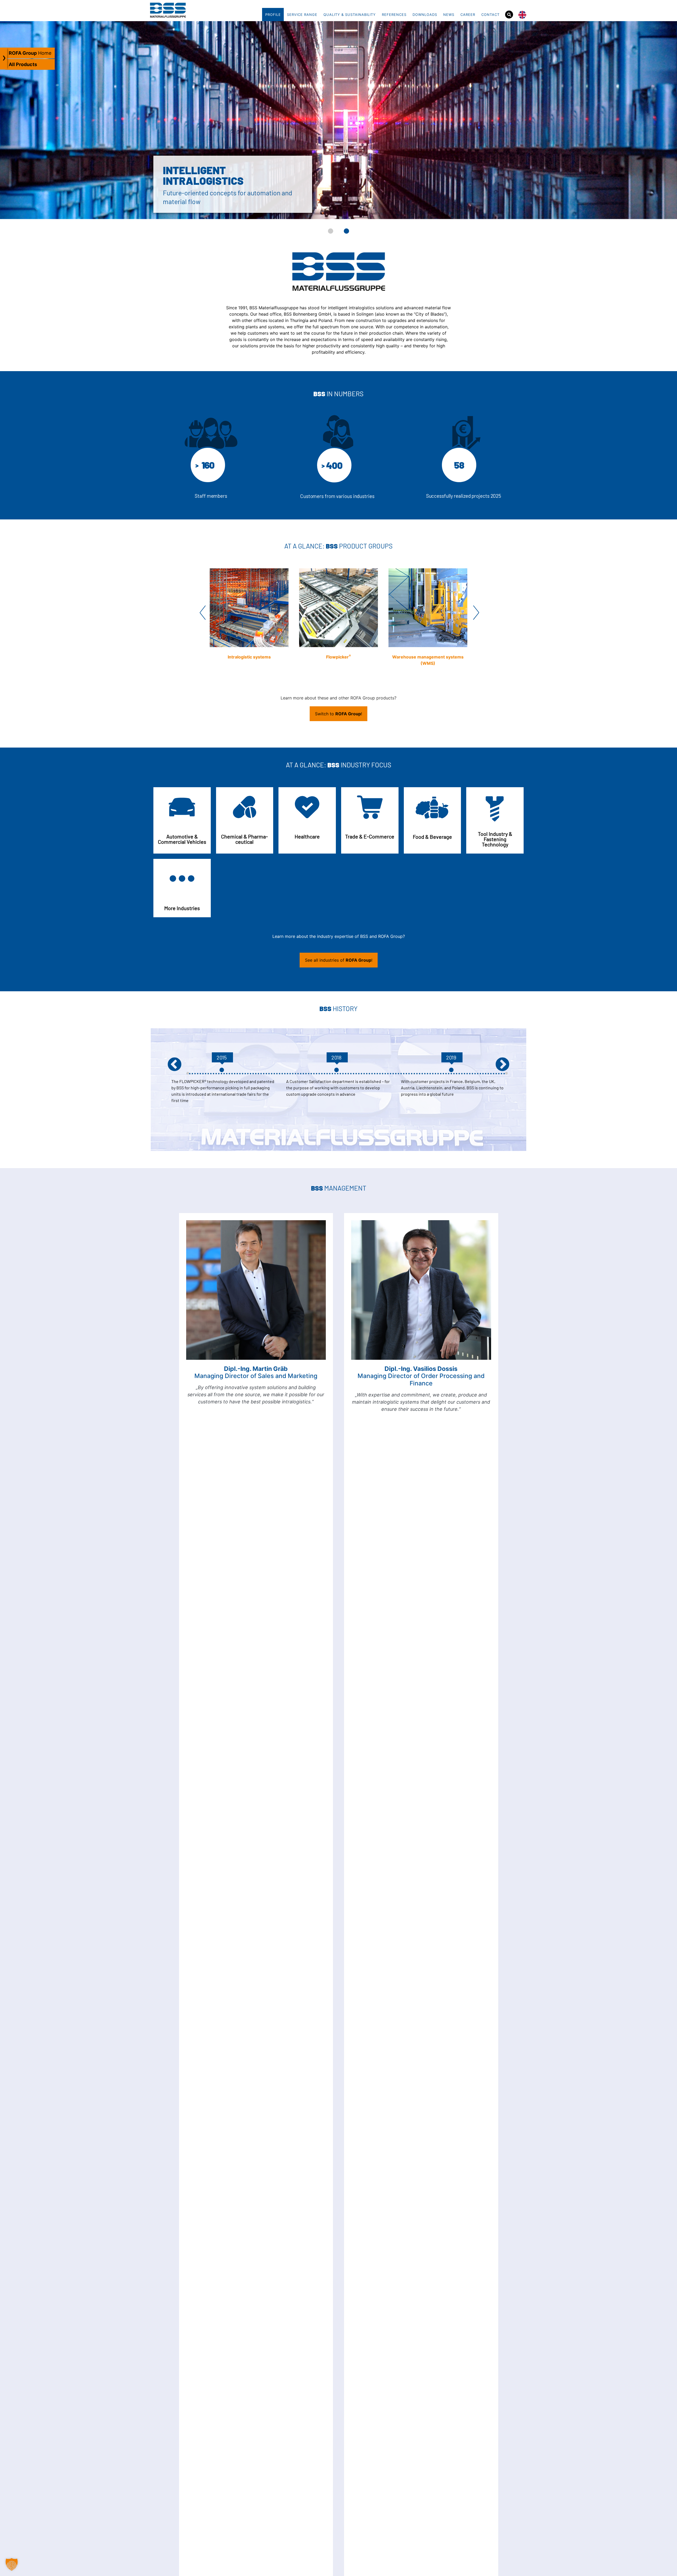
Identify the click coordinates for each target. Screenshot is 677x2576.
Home (30, 53)
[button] (331, 231)
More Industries (182, 908)
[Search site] (509, 15)
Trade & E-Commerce (370, 836)
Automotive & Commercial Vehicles (182, 839)
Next (475, 612)
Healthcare (307, 836)
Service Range (302, 15)
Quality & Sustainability (350, 15)
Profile (273, 15)
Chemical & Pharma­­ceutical (244, 839)
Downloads (425, 15)
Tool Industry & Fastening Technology (495, 839)
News (449, 15)
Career (468, 15)
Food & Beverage (432, 837)
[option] (453, 1097)
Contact (490, 15)
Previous (202, 612)
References (394, 15)
